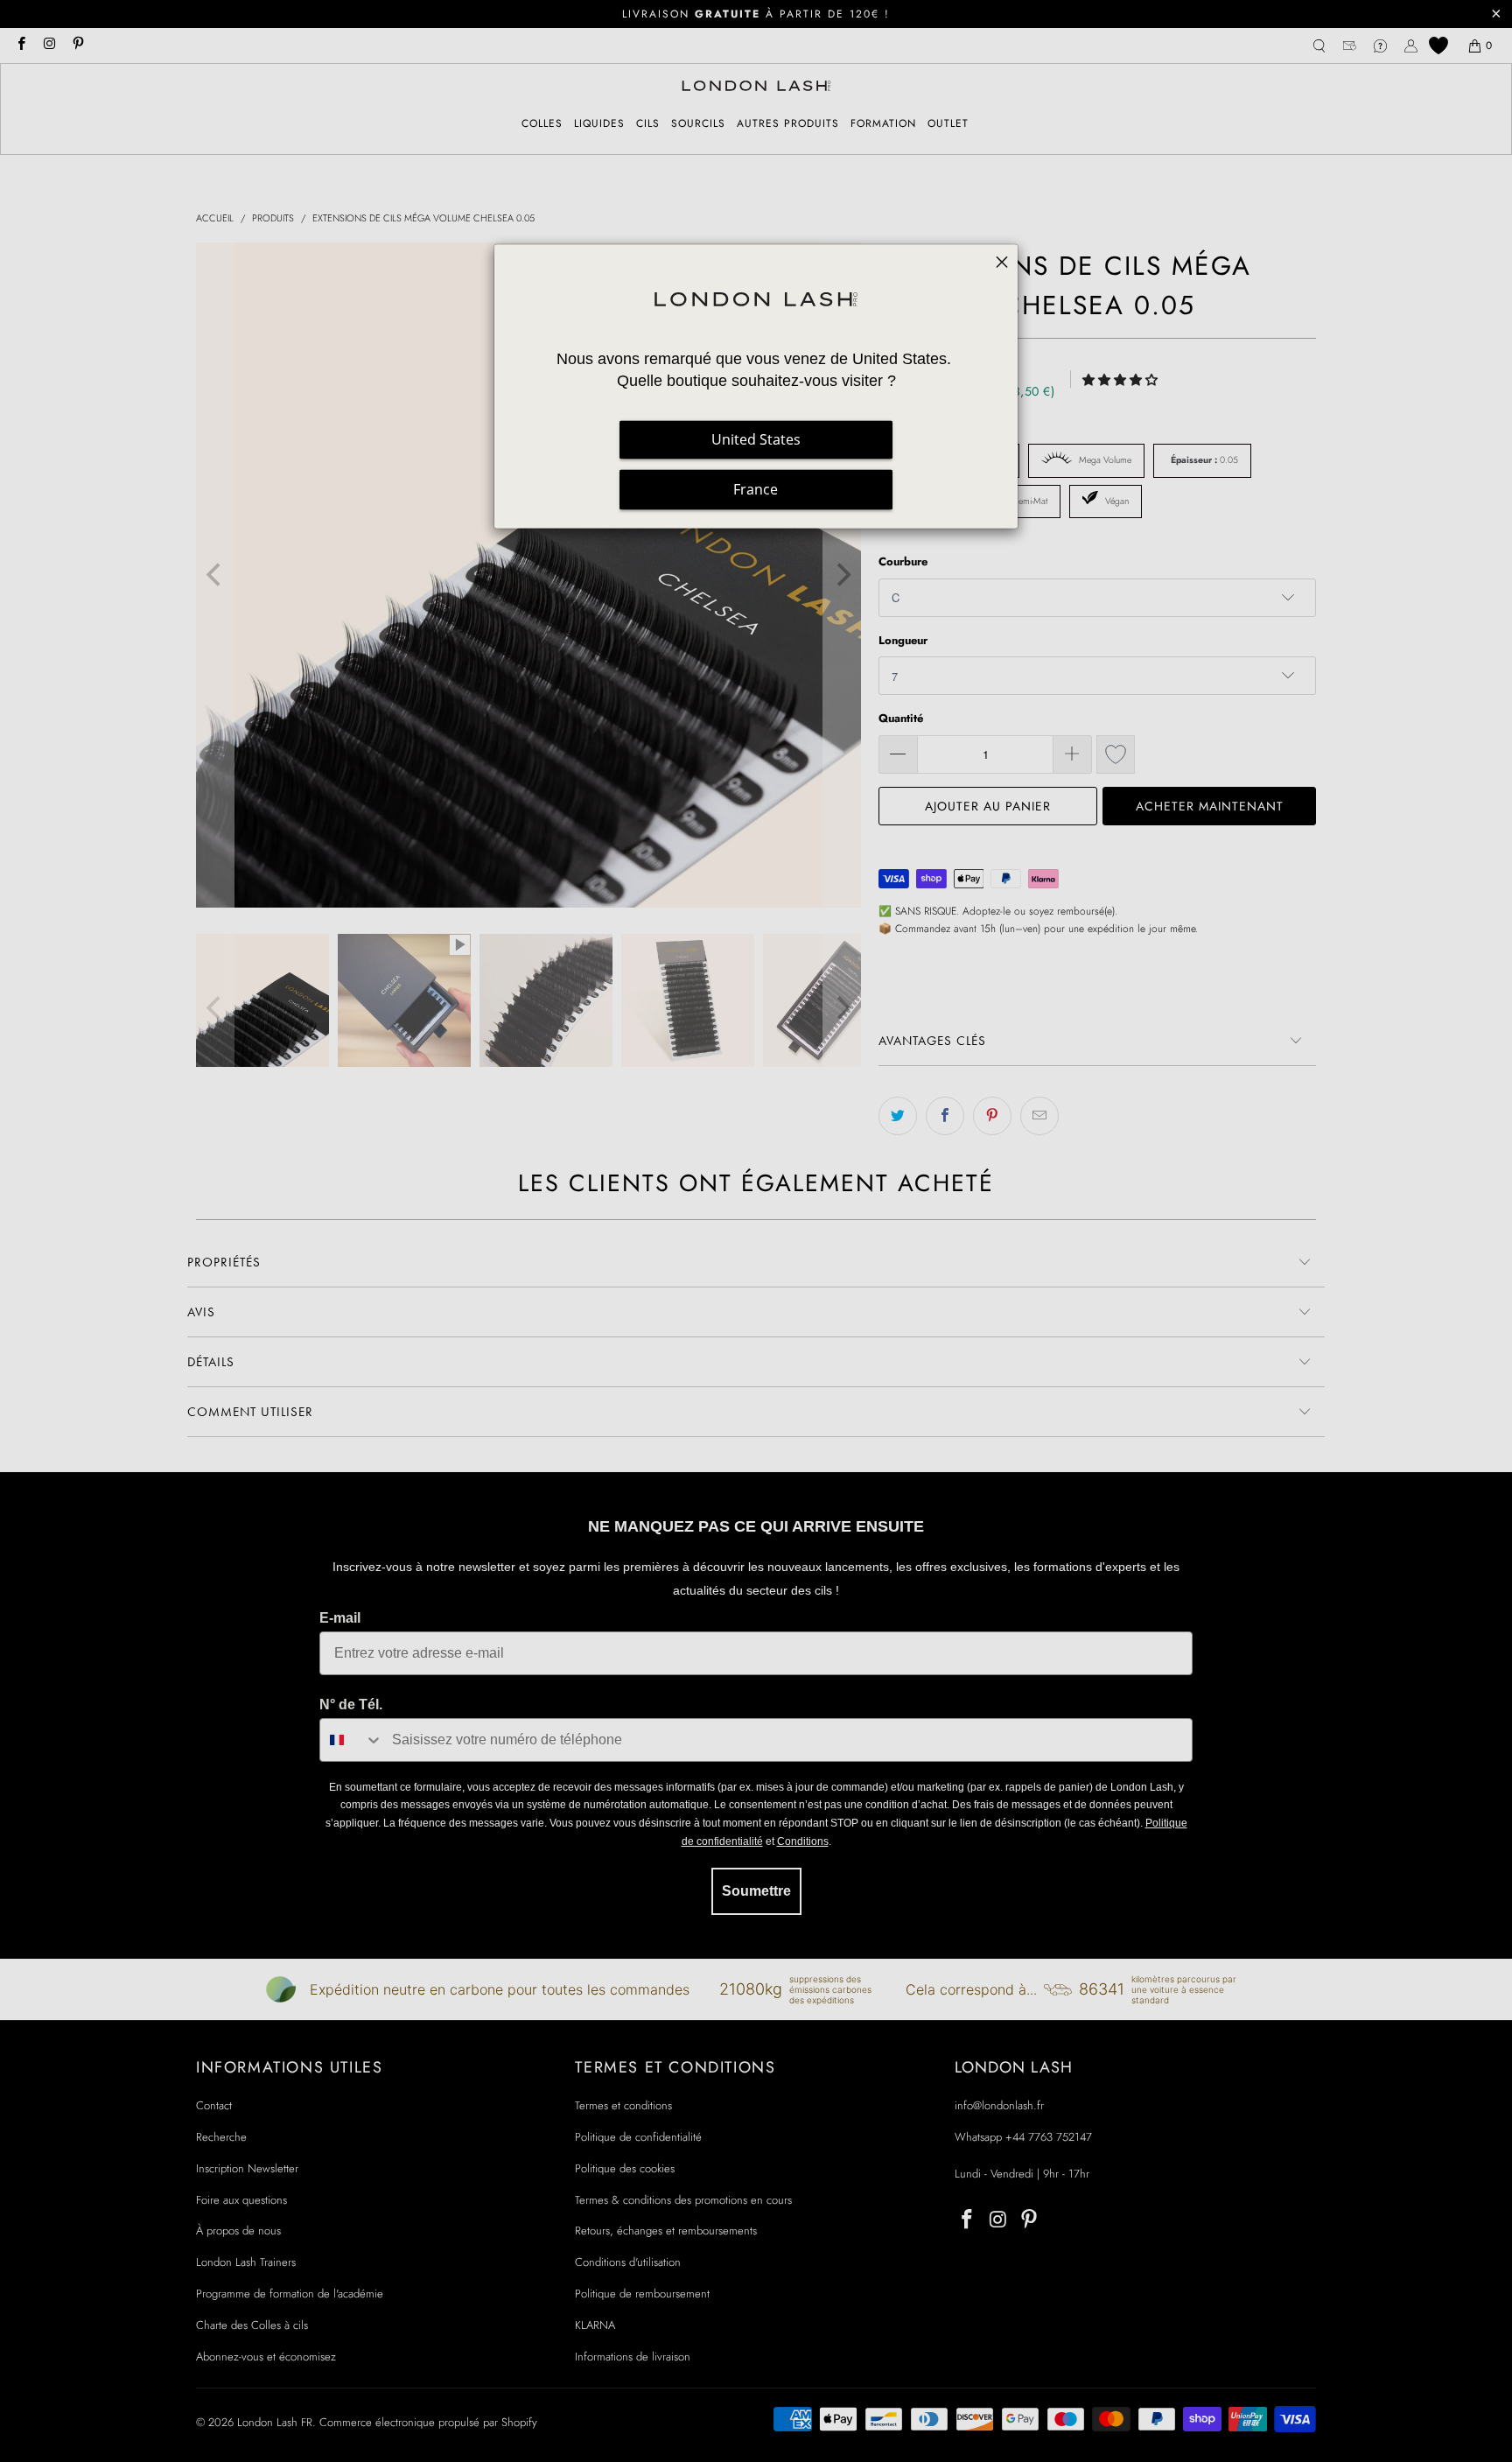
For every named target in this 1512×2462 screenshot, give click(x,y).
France (756, 490)
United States (756, 440)
